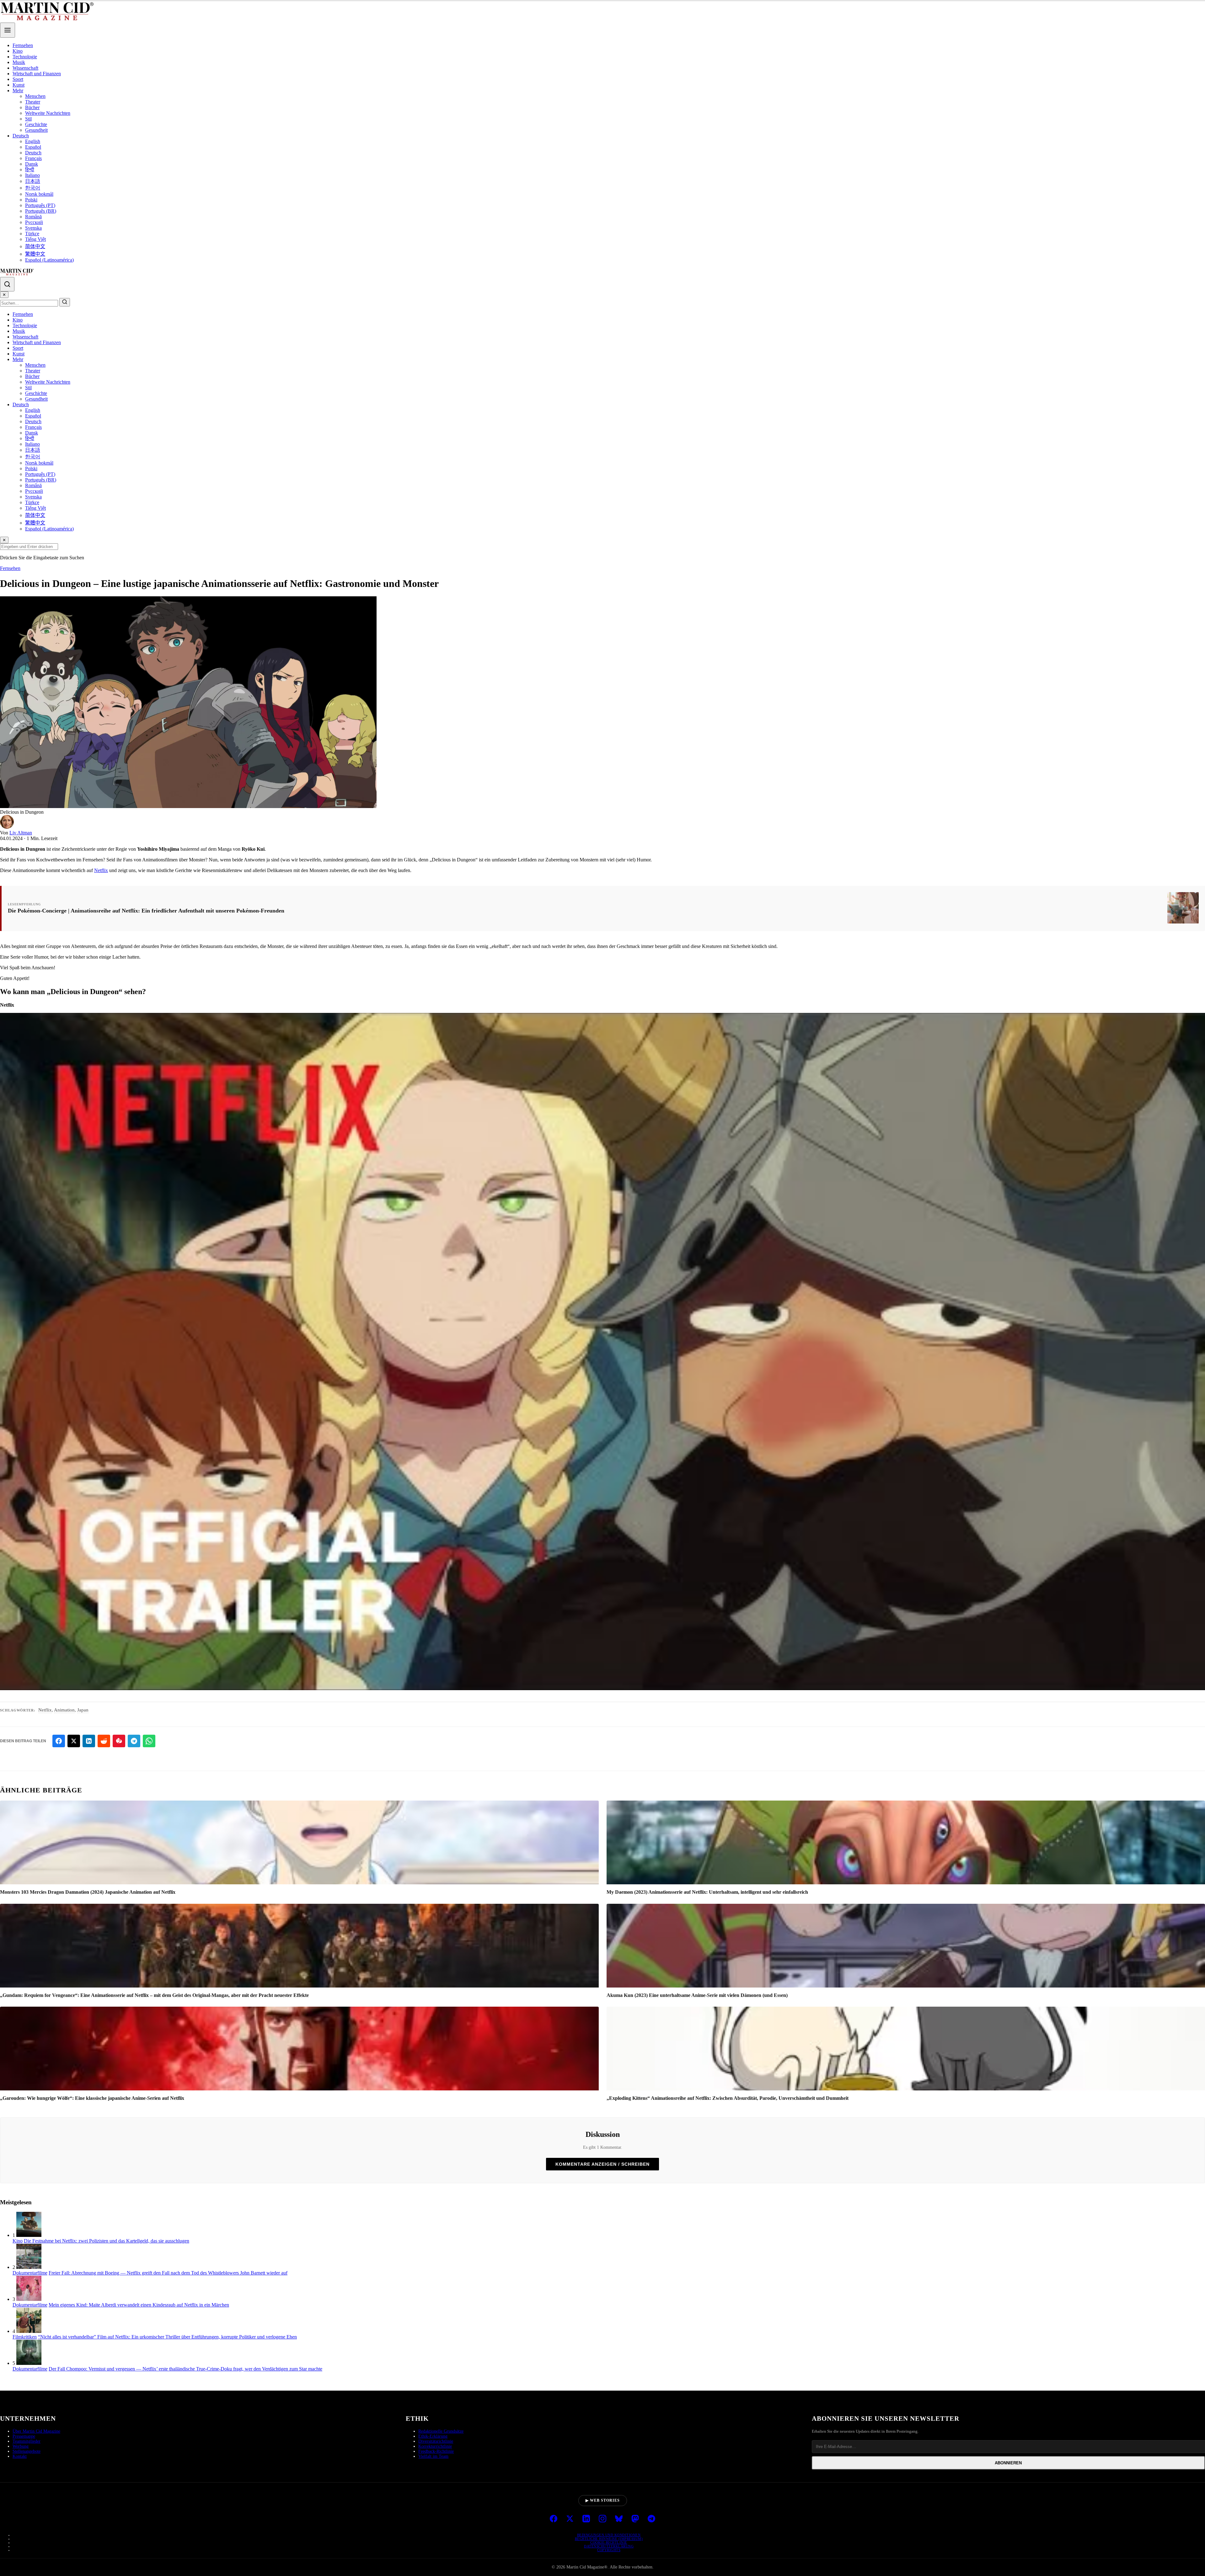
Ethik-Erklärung (433, 2436)
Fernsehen (23, 45)
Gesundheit (36, 130)
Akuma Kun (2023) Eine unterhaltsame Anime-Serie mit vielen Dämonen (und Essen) (697, 1995)
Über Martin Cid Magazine (36, 2431)
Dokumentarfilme (30, 2273)
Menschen (35, 96)
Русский (34, 222)
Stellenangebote (27, 2451)
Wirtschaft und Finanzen (37, 74)
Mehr (18, 90)
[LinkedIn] (586, 2519)
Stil (28, 119)
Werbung (21, 2446)
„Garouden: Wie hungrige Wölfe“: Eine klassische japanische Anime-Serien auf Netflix (92, 2098)
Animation (64, 1710)
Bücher (32, 107)
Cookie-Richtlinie (609, 2542)
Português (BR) (41, 211)
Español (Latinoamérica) (49, 260)
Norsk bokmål (39, 194)
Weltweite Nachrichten (48, 113)
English (33, 141)
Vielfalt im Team (433, 2456)
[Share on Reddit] (104, 1741)
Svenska (33, 228)
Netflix (101, 870)
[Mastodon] (635, 2519)
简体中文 (35, 246)
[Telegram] (651, 2519)
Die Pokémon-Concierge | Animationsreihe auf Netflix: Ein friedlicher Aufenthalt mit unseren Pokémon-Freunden (146, 911)
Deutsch (21, 136)
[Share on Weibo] (119, 1741)
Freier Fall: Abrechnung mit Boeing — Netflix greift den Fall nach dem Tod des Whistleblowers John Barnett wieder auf (168, 2273)
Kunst (19, 85)
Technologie (25, 57)
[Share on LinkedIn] (89, 1741)
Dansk (32, 164)
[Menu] (8, 30)
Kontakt (20, 2456)
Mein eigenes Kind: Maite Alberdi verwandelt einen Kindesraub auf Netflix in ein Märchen (139, 2305)
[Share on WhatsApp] (149, 1741)
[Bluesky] (619, 2519)
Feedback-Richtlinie (436, 2451)
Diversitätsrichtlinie (436, 2441)
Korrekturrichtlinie (435, 2446)
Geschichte (36, 124)
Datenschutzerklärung (609, 2546)
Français (33, 158)
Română (33, 217)
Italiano (32, 175)
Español (33, 147)
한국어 (33, 188)
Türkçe (32, 234)
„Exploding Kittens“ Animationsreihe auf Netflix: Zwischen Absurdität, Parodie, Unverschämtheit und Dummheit (728, 2098)
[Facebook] (554, 2519)
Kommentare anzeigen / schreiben (602, 2164)
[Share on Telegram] (134, 1741)
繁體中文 (35, 254)
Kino (18, 51)
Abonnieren (1008, 2463)
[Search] (7, 284)
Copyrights (609, 2550)
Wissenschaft (25, 68)
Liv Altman (21, 833)
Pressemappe (24, 2436)
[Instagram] (602, 2519)
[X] (570, 2519)
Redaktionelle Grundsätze (441, 2431)
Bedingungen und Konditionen (609, 2535)
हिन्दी (30, 170)
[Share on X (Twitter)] (74, 1741)
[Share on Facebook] (59, 1741)
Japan (83, 1710)
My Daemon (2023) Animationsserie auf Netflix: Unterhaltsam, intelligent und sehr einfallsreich (707, 1892)
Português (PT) (40, 205)
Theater (33, 102)
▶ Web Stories (603, 2500)
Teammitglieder (27, 2441)
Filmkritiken (25, 2337)
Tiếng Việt (35, 239)
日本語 (33, 181)
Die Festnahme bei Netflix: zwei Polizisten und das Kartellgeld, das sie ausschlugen (107, 2241)
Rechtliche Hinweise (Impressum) (609, 2539)
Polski (31, 200)
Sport (18, 79)
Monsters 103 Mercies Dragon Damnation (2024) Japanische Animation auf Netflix (88, 1892)
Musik (19, 62)
